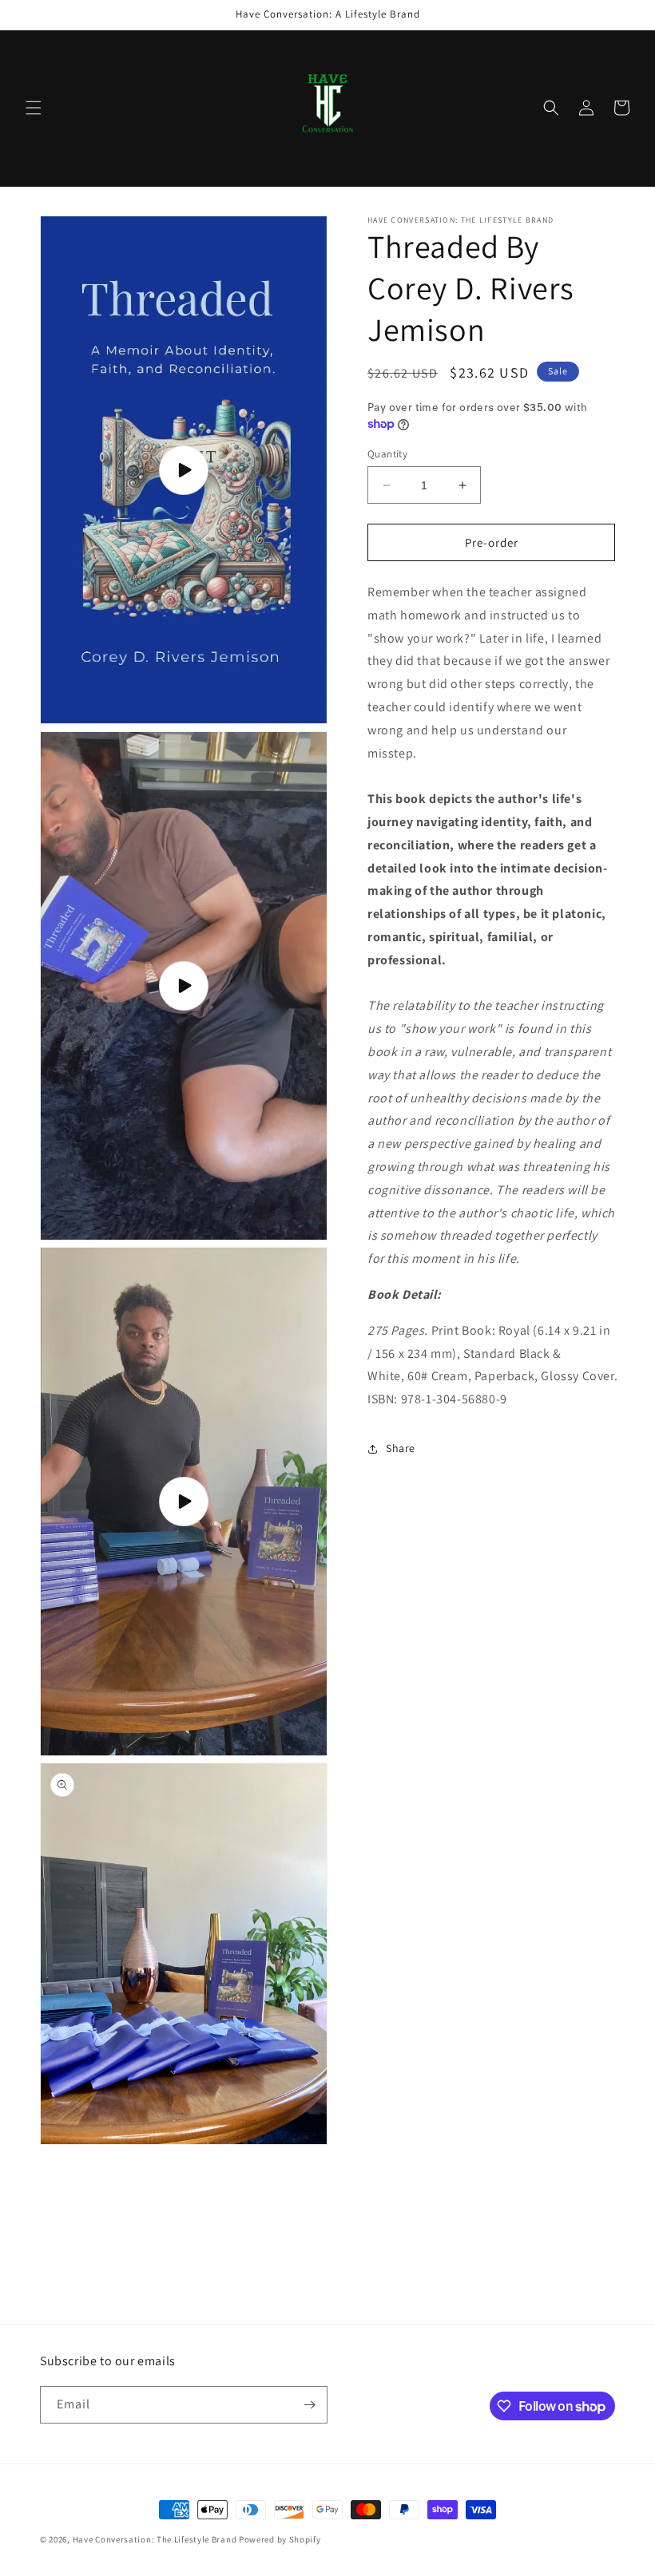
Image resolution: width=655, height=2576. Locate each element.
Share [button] (401, 1448)
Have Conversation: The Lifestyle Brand (156, 2539)
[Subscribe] (309, 2405)
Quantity (387, 454)
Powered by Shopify (280, 2539)
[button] (34, 108)
